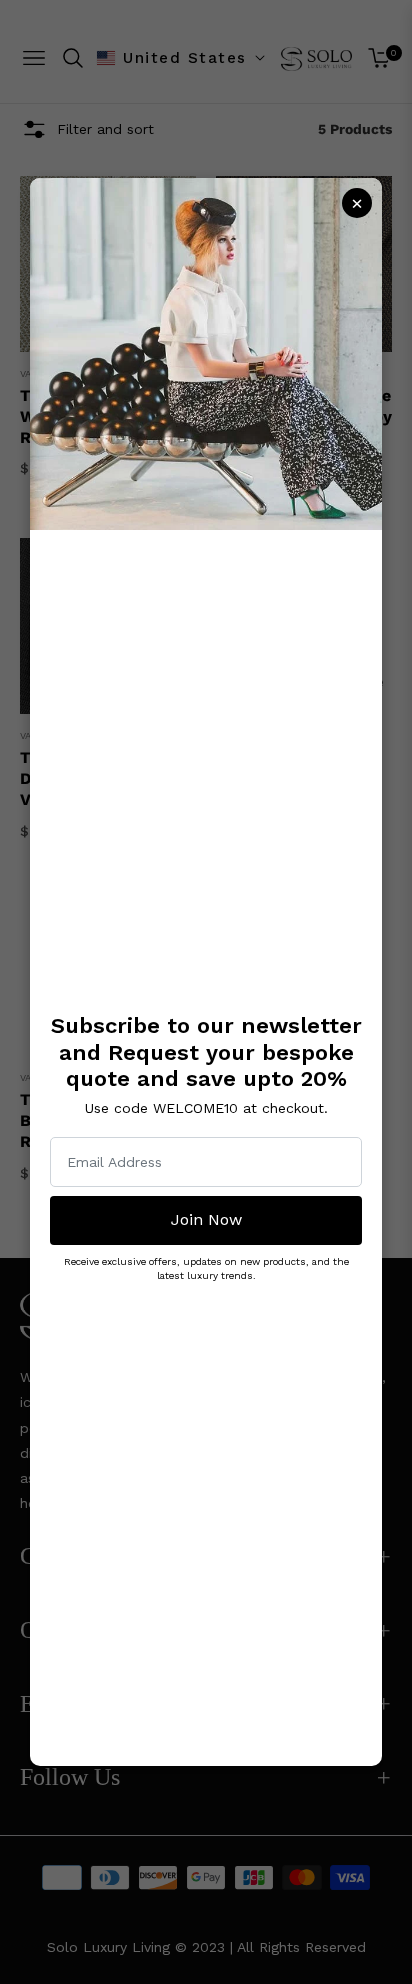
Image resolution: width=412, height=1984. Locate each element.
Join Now (206, 1219)
